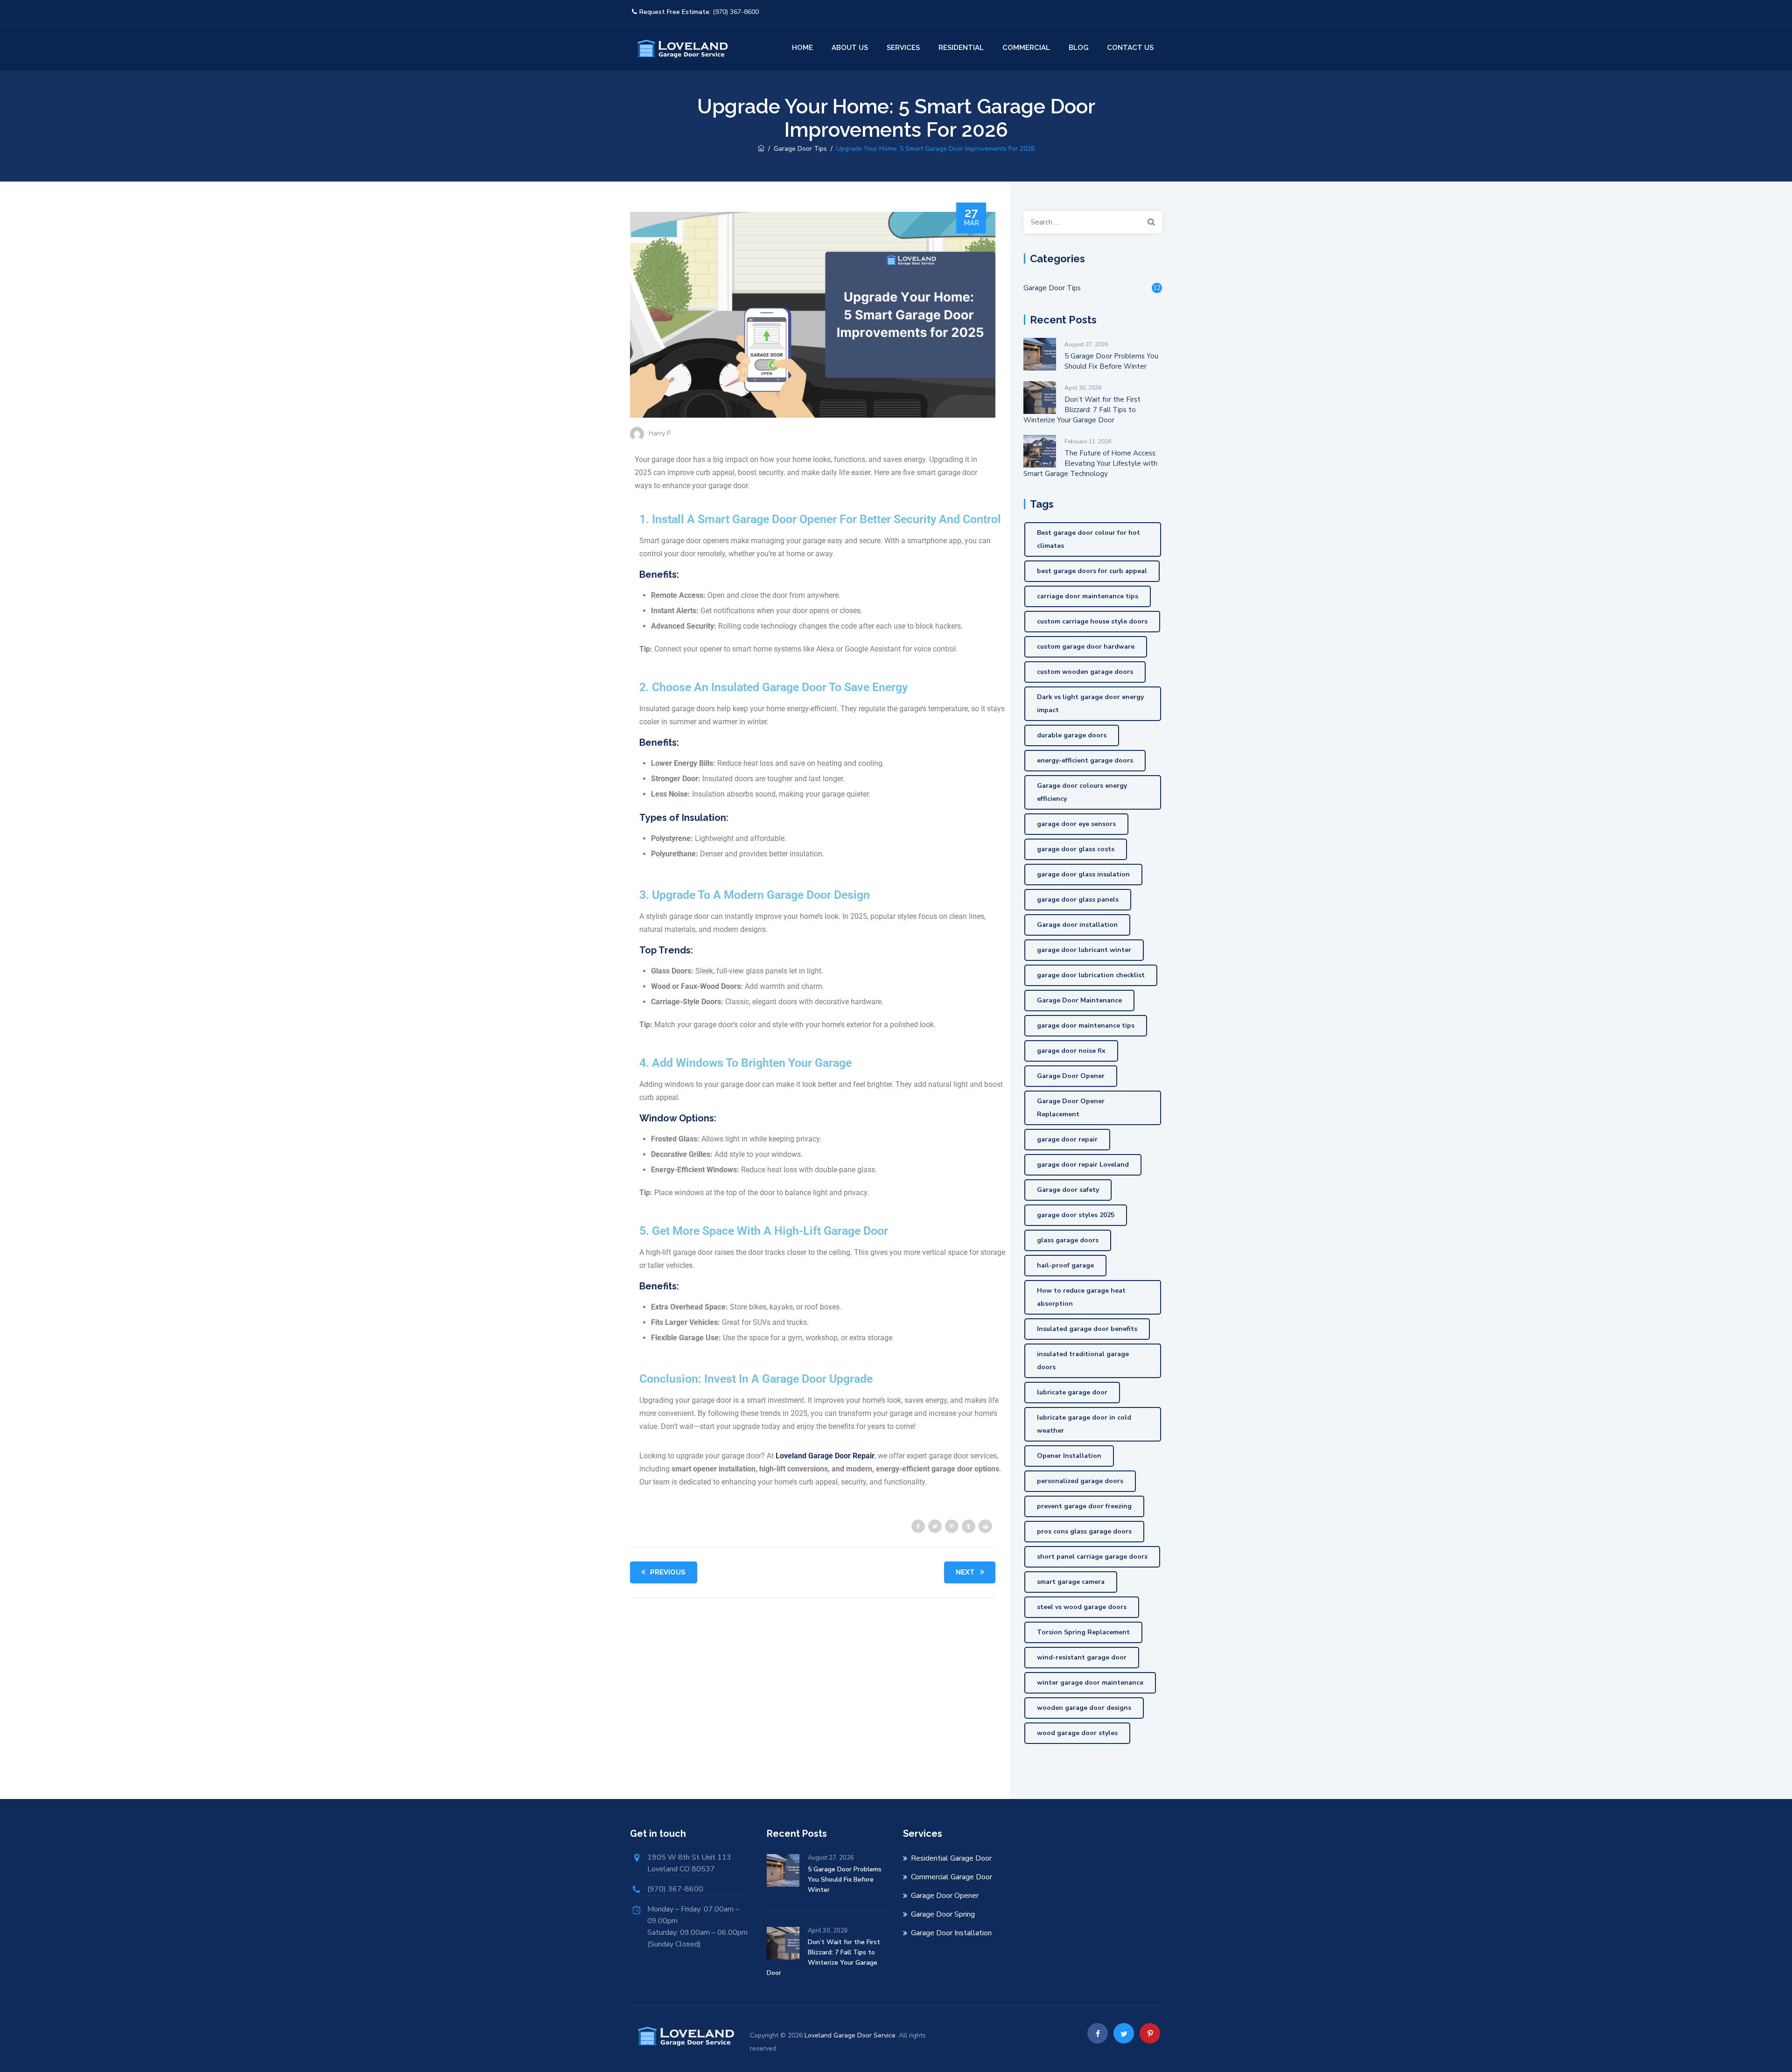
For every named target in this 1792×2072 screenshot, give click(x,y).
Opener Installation (1069, 1456)
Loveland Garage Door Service (850, 2035)
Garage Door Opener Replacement (1071, 1108)
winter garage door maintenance (1090, 1683)
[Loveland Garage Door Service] (681, 48)
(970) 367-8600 (736, 12)
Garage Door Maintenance (1079, 1000)
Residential (961, 48)
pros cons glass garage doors (1084, 1531)
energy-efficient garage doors (1085, 760)
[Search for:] (1093, 222)
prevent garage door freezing (1084, 1506)
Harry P (660, 433)
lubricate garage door (1072, 1392)
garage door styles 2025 (1076, 1215)
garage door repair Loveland (1083, 1165)
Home (802, 48)
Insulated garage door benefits (1087, 1329)
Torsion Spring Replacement (1083, 1632)
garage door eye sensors (1076, 824)
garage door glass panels (1078, 899)
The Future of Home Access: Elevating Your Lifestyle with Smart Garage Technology (1090, 463)
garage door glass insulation (1083, 874)
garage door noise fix (1071, 1051)
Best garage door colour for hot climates (1088, 539)
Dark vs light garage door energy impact (1090, 703)
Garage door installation (1077, 925)
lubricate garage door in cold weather (1084, 1424)
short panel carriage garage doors (1092, 1557)
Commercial (1026, 48)
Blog (1078, 48)
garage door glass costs (1076, 849)
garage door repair (1067, 1139)
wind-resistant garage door (1082, 1657)
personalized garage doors (1080, 1481)
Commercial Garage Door (952, 1877)
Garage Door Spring (943, 1914)
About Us (850, 48)
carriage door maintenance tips (1088, 596)
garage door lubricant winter (1084, 950)
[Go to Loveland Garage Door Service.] (761, 149)
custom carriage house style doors (1092, 621)
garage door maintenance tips (1086, 1025)
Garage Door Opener (1071, 1076)
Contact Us (1130, 48)
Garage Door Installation (951, 1933)
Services (903, 48)
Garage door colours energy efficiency (1082, 792)
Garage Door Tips (1052, 288)
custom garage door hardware (1086, 647)
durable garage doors (1072, 735)
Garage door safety (1068, 1190)
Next (965, 1572)
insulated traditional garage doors (1083, 1361)
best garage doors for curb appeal (1092, 571)
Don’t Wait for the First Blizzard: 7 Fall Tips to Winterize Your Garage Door (1082, 410)
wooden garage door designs (1084, 1708)
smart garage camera (1071, 1582)
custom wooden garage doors (1085, 672)
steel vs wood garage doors (1082, 1607)
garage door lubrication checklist (1091, 975)
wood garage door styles (1077, 1733)
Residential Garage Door (951, 1858)
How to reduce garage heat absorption (1081, 1297)
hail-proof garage (1065, 1265)
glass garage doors (1068, 1240)
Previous (668, 1572)
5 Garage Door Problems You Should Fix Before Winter (1111, 361)
